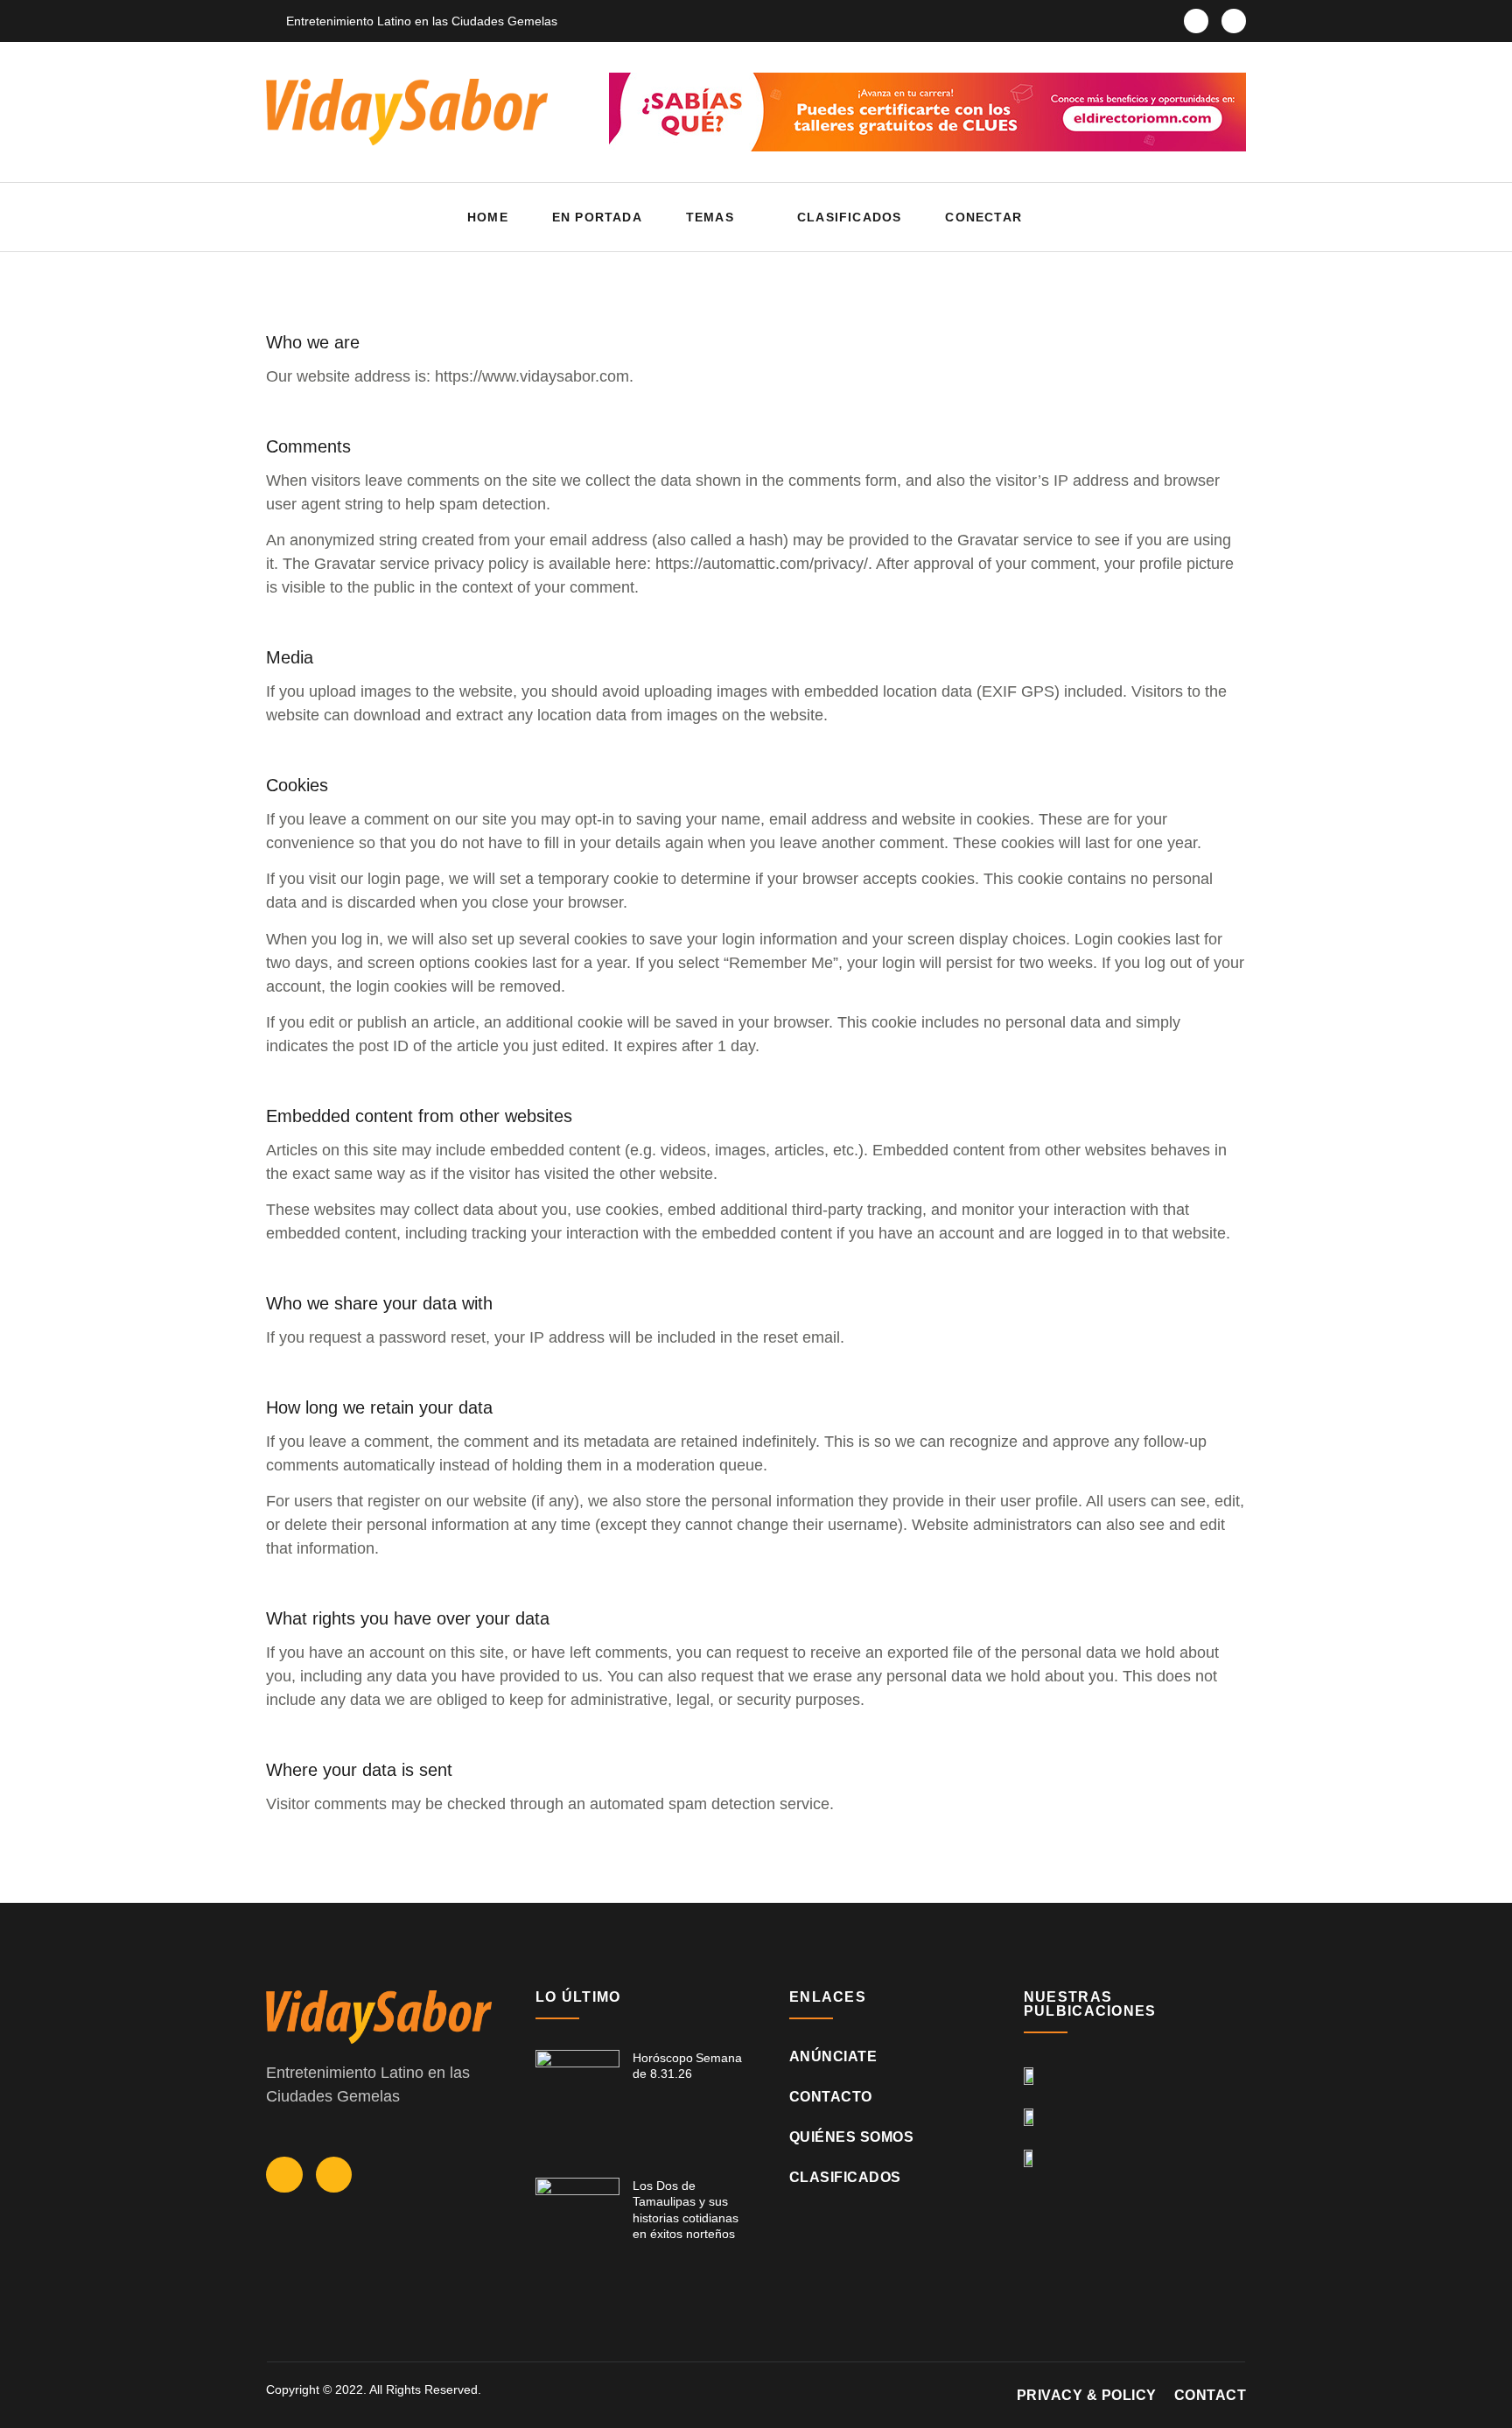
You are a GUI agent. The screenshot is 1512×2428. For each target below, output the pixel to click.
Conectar (983, 217)
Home (488, 217)
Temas (710, 217)
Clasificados (849, 217)
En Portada (597, 217)
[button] (1228, 218)
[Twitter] (1234, 21)
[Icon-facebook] (1196, 21)
